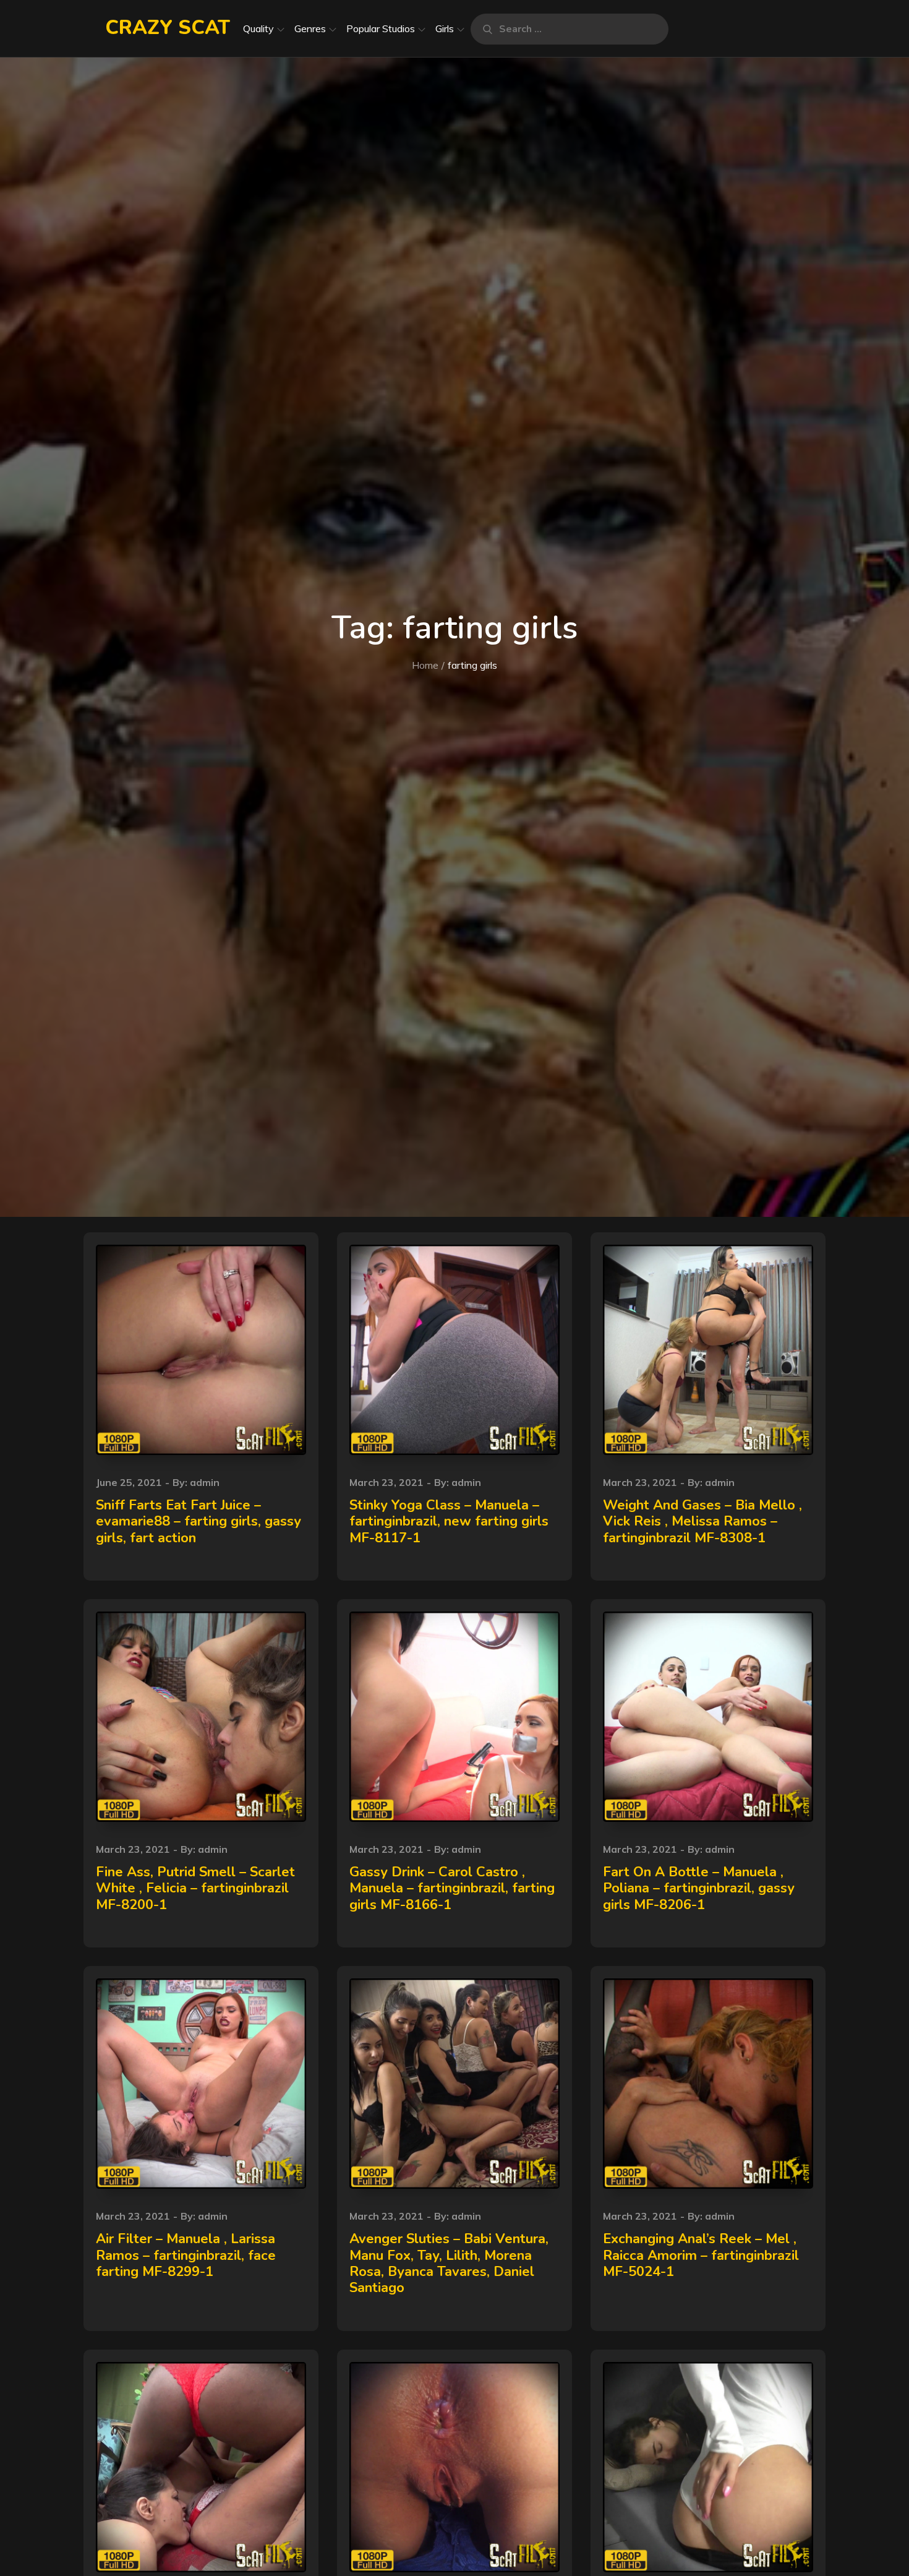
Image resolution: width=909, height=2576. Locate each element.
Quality (258, 28)
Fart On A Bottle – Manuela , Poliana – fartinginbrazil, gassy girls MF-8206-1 (699, 1888)
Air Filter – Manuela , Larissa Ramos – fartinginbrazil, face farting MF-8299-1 (186, 2255)
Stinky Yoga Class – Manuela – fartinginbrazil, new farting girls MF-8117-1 (449, 1522)
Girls (445, 28)
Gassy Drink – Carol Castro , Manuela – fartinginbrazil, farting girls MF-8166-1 (452, 1888)
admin (205, 1482)
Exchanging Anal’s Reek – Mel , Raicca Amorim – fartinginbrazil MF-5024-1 (701, 2255)
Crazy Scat (168, 28)
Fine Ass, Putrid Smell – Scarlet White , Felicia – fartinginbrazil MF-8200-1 (195, 1888)
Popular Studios (381, 28)
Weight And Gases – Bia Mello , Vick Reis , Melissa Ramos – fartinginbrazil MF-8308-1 (702, 1522)
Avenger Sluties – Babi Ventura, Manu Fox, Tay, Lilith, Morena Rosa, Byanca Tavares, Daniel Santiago (449, 2263)
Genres (310, 28)
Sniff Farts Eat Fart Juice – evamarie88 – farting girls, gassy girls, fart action (198, 1522)
